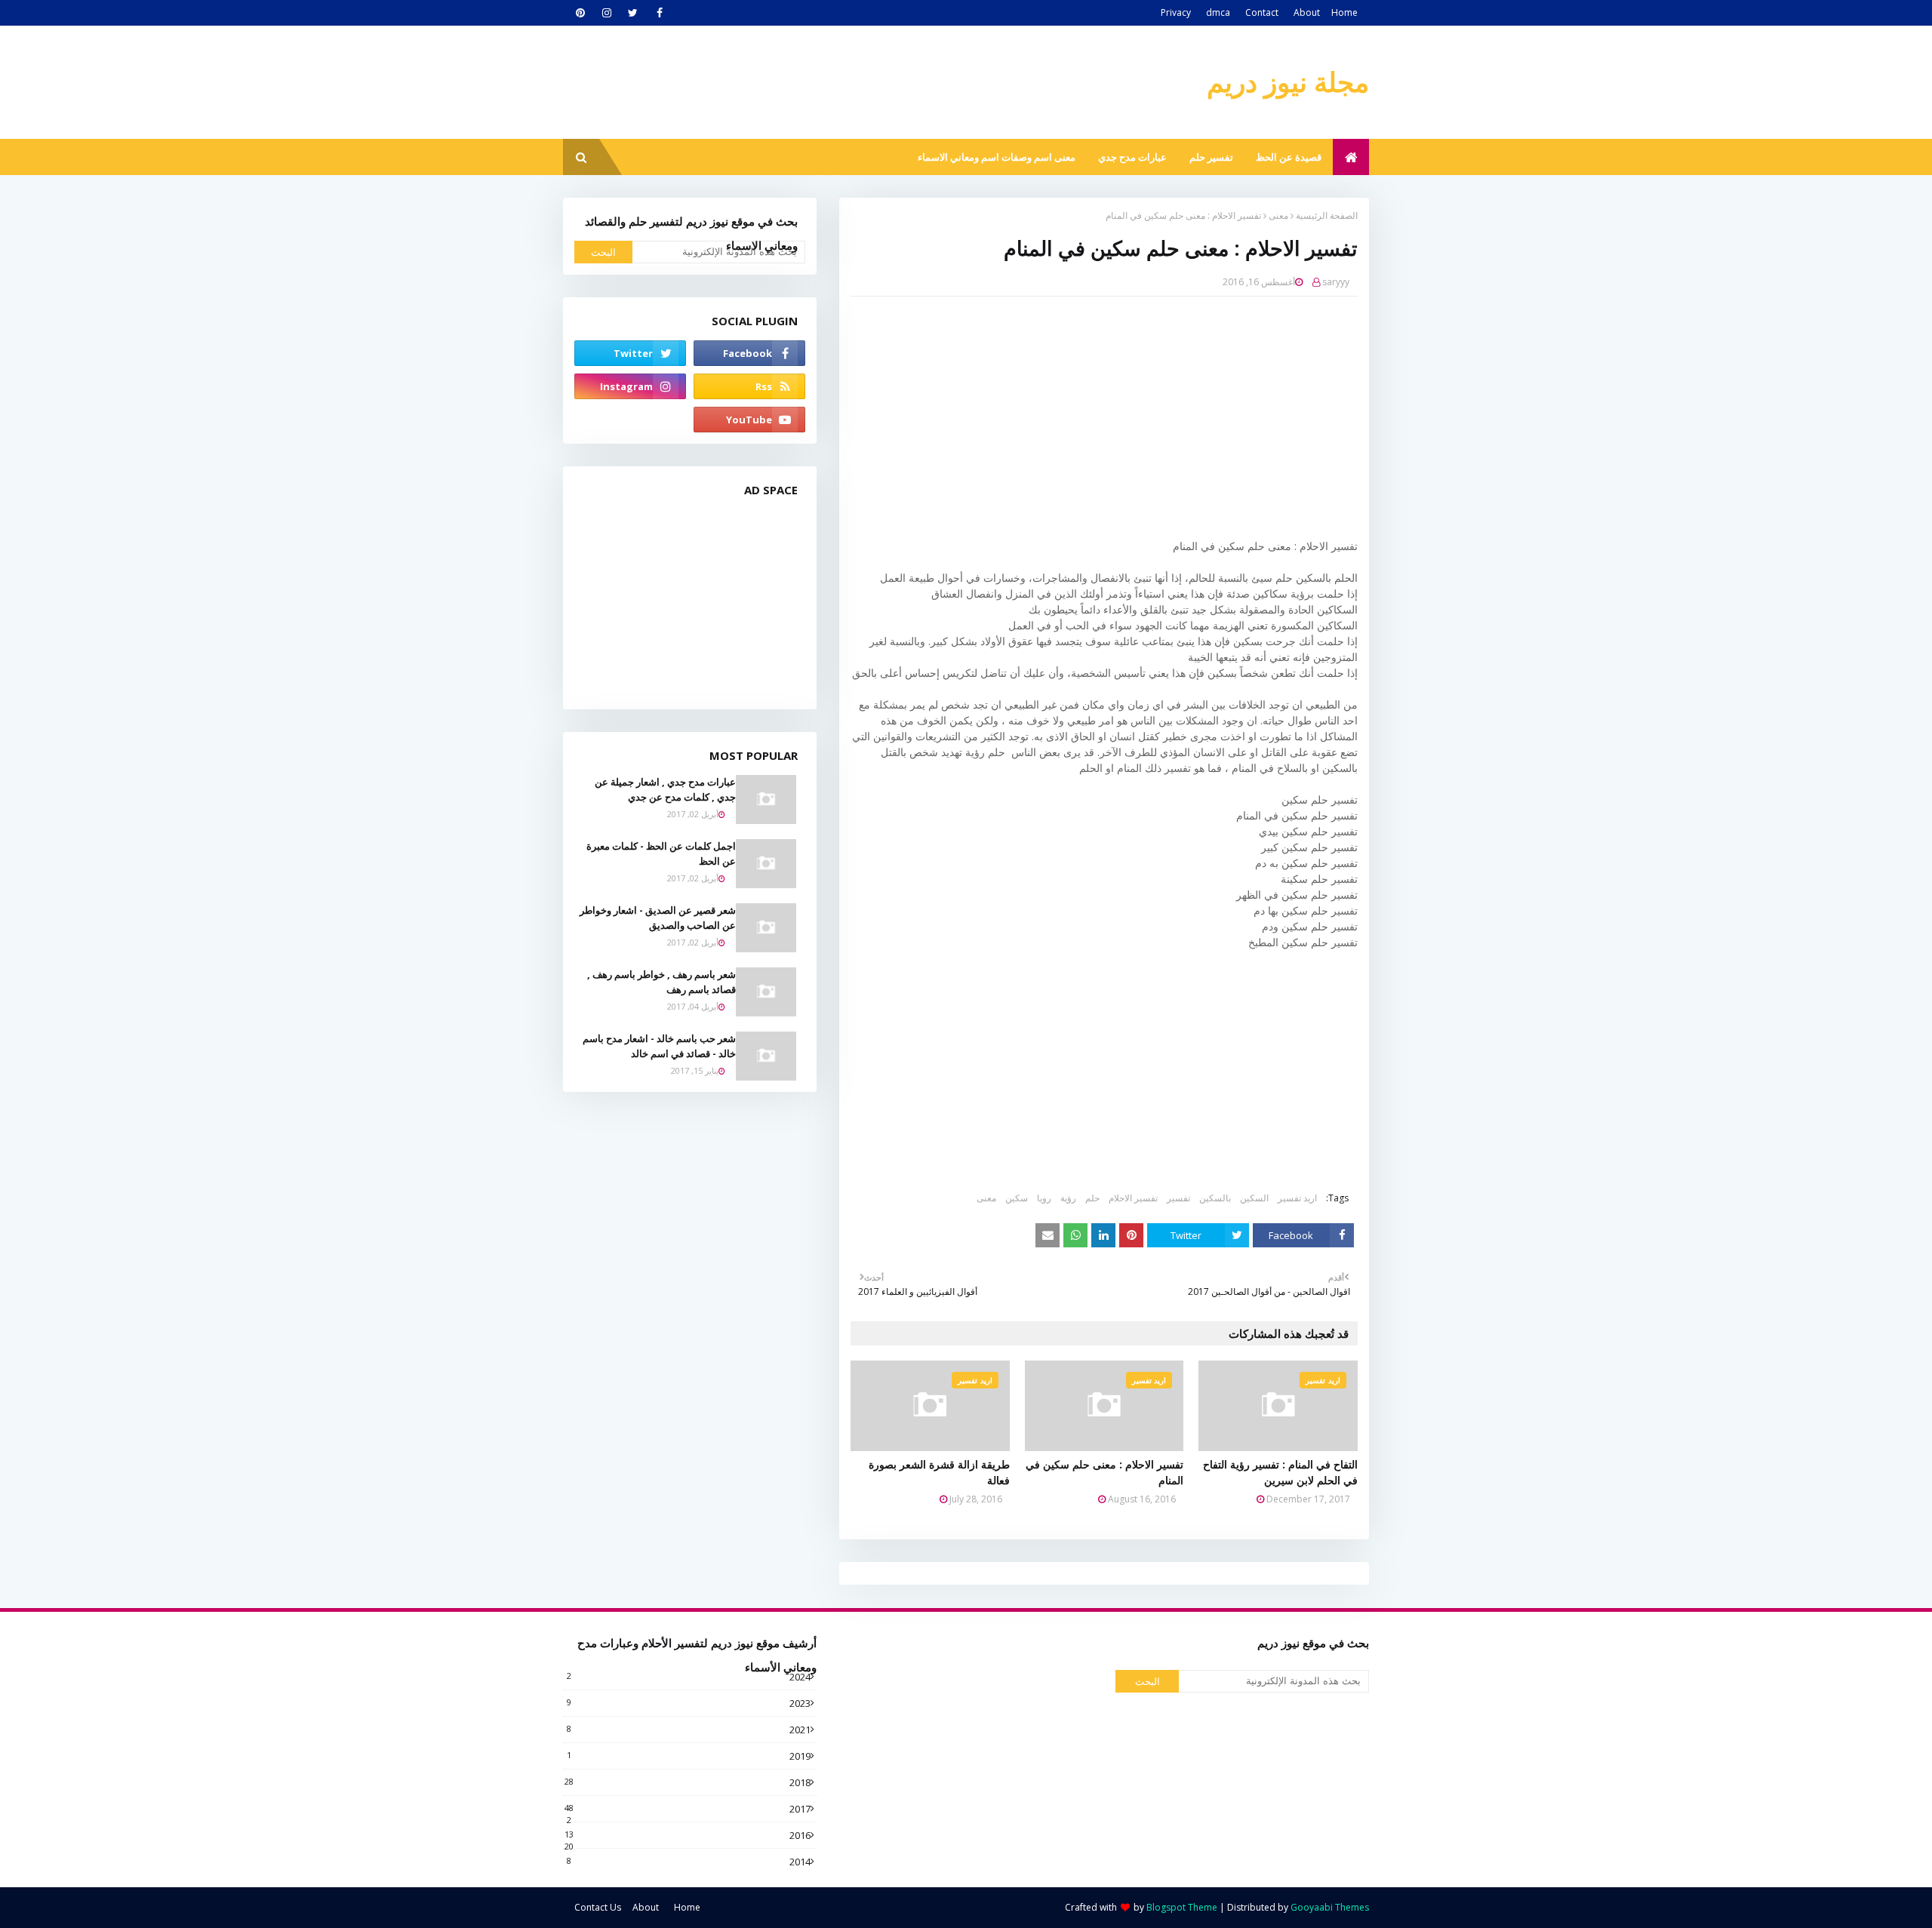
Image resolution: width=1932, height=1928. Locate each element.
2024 (689, 1677)
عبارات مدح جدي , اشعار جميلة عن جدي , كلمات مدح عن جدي (665, 789)
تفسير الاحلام (1133, 1198)
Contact (1262, 12)
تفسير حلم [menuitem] (1211, 157)
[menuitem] (1351, 157)
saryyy (1336, 282)
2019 (689, 1756)
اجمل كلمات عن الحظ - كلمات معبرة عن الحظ (661, 853)
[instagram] (606, 13)
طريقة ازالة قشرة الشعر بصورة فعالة (939, 1472)
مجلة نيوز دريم (1288, 82)
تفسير (1178, 1198)
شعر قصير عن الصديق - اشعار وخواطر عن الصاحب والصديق (658, 918)
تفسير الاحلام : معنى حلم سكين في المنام (1104, 1472)
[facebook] (659, 13)
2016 (688, 1835)
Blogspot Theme (1182, 1907)
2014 (689, 1862)
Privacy (1176, 12)
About (1307, 12)
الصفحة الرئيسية (1327, 215)
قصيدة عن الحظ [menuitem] (1289, 157)
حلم (1092, 1198)
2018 (688, 1782)
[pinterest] (580, 13)
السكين (1254, 1198)
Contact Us (598, 1907)
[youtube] (749, 420)
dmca (1218, 12)
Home (1344, 12)
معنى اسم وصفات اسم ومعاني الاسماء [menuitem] (997, 157)
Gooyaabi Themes (1330, 1907)
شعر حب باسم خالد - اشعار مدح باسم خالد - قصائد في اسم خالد (659, 1046)
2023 (689, 1703)
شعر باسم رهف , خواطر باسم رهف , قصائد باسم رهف (661, 982)
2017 (688, 1809)
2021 (689, 1730)
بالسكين (1215, 1198)
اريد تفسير (1297, 1198)
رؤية (1068, 1198)
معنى (1278, 215)
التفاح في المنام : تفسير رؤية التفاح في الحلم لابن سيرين (1280, 1472)
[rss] (749, 386)
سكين (1017, 1198)
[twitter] (633, 13)
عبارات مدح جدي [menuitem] (1132, 157)
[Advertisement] (1093, 417)
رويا (1044, 1198)
